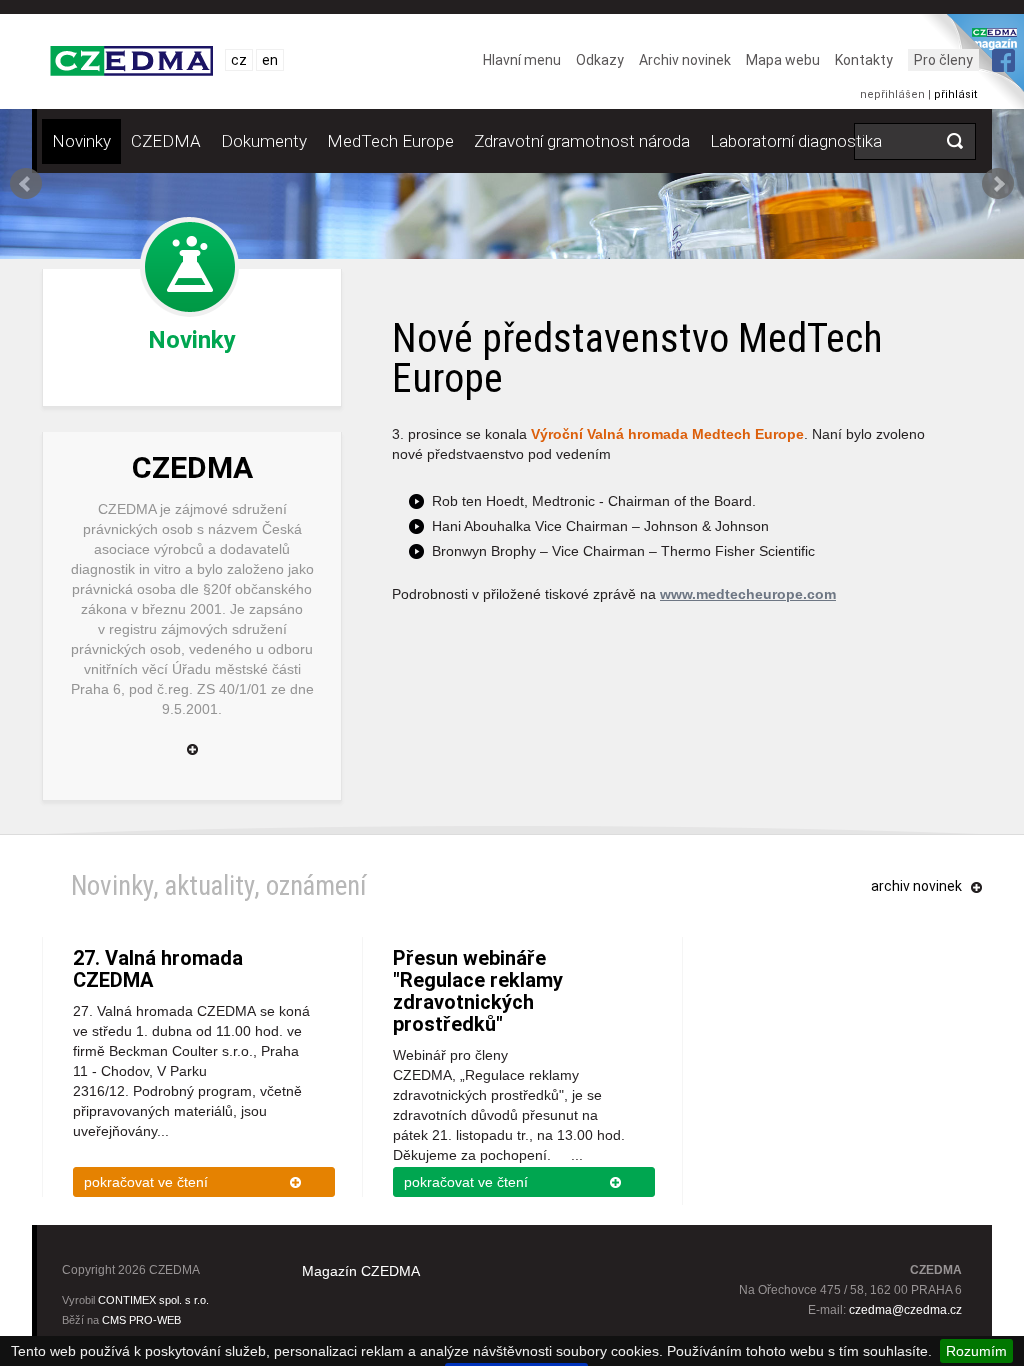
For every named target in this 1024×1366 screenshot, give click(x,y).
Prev (26, 184)
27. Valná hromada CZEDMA (158, 969)
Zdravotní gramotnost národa (582, 141)
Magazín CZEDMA (361, 1271)
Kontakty (864, 60)
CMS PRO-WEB (141, 1320)
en (270, 60)
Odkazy (600, 60)
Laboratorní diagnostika (796, 141)
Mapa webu (783, 60)
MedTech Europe (390, 141)
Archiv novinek (685, 60)
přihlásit (955, 94)
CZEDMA (166, 141)
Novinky (81, 141)
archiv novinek (916, 886)
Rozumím (976, 1351)
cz (239, 60)
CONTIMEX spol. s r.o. (153, 1300)
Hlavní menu (522, 60)
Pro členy (943, 60)
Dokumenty (264, 141)
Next (998, 184)
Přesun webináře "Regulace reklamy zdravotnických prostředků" (478, 991)
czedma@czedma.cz (905, 1310)
